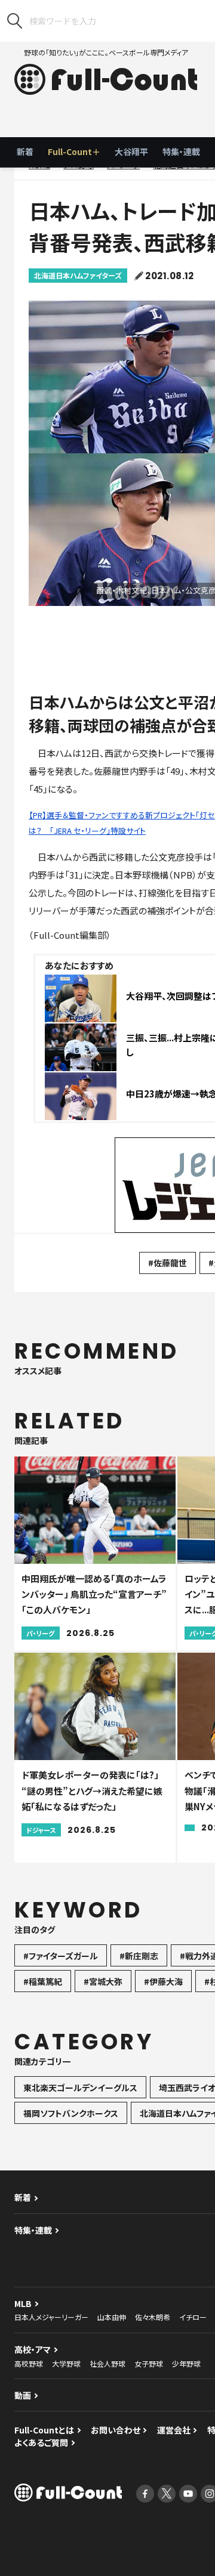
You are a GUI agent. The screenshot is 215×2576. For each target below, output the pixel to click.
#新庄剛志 (139, 1956)
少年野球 (186, 2363)
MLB (23, 2303)
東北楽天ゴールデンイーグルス (80, 2088)
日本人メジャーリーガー (51, 2317)
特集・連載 (181, 151)
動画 (23, 2395)
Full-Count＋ (74, 151)
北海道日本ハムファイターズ (78, 275)
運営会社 (174, 2430)
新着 (25, 151)
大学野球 (66, 2363)
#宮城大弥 (103, 1981)
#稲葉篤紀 (43, 1981)
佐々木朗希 (153, 2317)
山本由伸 (112, 2317)
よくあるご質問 (41, 2442)
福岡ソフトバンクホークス (71, 2113)
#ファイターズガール (61, 1956)
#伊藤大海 (163, 1981)
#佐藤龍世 (168, 1263)
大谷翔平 (131, 151)
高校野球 (29, 2363)
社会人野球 (107, 2363)
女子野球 (149, 2363)
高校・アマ (33, 2349)
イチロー (193, 2317)
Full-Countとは (44, 2430)
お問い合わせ (116, 2430)
